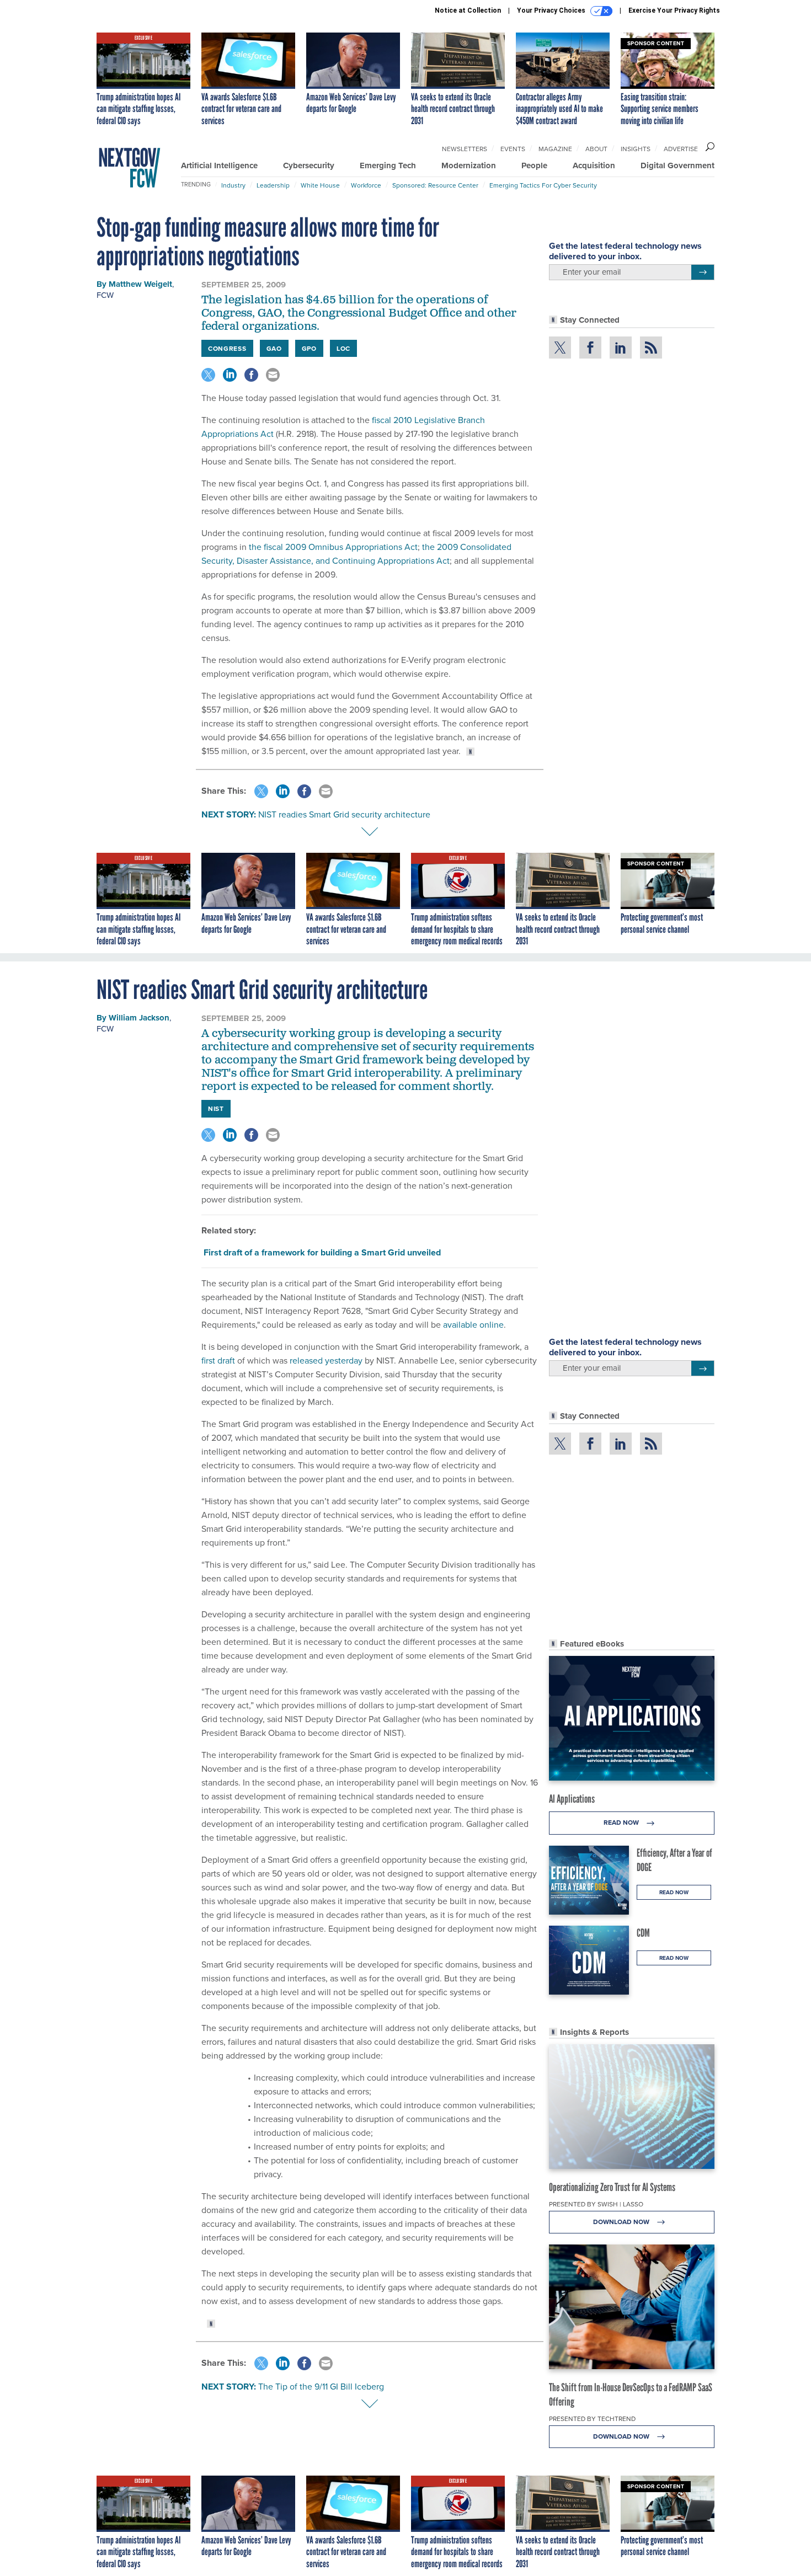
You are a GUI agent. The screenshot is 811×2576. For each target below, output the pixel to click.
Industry (233, 185)
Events (513, 149)
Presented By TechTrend (592, 2419)
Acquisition (594, 165)
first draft (218, 1360)
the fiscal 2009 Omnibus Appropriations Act (333, 547)
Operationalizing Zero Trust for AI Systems (612, 2187)
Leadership (273, 185)
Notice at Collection (468, 10)
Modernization (469, 165)
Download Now (622, 2222)
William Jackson (139, 1018)
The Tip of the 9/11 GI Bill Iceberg (321, 2386)
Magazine (555, 149)
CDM (643, 1933)
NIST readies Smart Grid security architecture (344, 814)
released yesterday (326, 1360)
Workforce (366, 185)
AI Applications (572, 1799)
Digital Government (677, 165)
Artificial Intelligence (219, 165)
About (596, 149)
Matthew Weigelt (140, 284)
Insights (636, 149)
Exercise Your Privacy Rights (674, 10)
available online (473, 1324)
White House (320, 185)
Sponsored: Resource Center (435, 185)
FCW (105, 295)
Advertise (681, 149)
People (534, 165)
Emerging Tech (388, 165)
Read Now (622, 1822)
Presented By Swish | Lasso (596, 2204)
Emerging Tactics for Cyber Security (543, 185)
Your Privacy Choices (552, 10)
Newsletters (465, 149)
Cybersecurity (309, 165)
